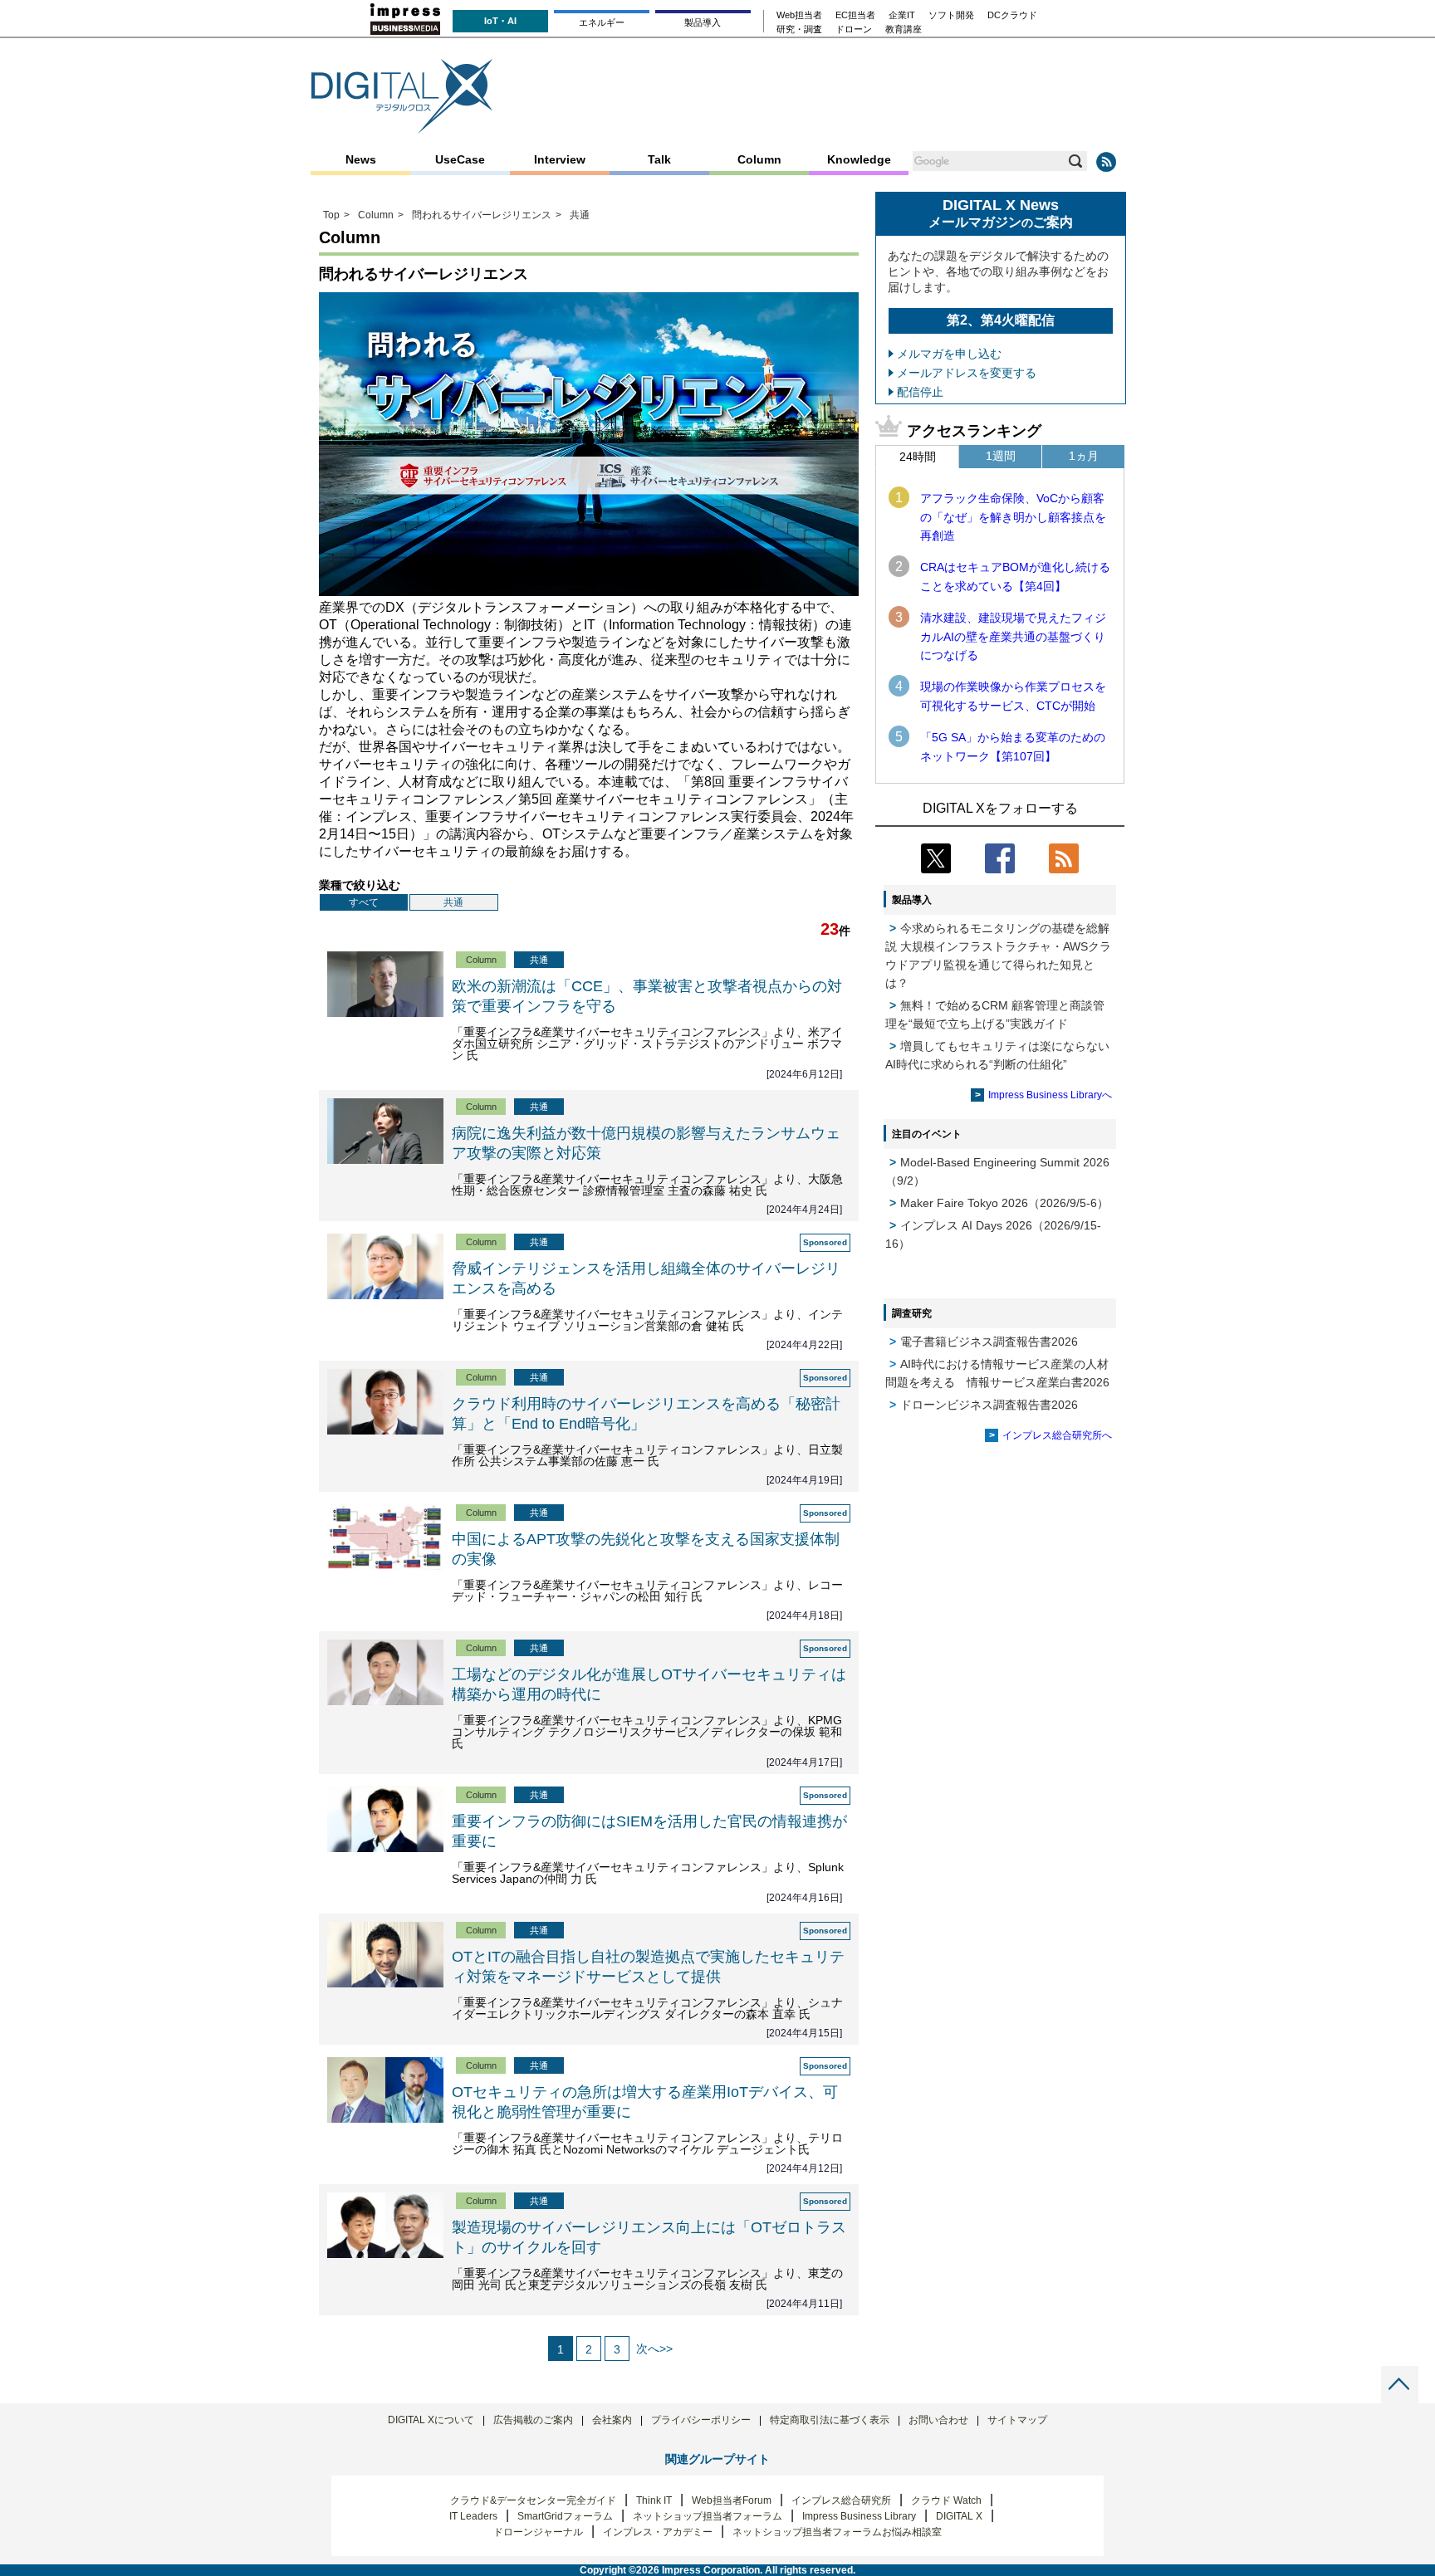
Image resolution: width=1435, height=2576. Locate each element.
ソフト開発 (951, 15)
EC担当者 (855, 15)
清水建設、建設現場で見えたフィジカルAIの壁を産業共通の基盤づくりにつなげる (1013, 636)
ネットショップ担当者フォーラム (708, 2516)
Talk (659, 159)
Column (759, 159)
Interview (560, 159)
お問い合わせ (938, 2420)
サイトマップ (1017, 2420)
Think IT (654, 2500)
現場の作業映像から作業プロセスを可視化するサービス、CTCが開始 (1013, 696)
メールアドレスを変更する (967, 373)
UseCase (460, 159)
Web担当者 (799, 15)
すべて (364, 902)
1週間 (1001, 456)
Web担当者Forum (732, 2500)
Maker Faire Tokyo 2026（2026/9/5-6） (1004, 1203)
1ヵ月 (1084, 456)
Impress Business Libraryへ (1050, 1095)
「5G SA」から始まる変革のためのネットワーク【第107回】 (1013, 746)
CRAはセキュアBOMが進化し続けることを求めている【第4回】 (1015, 576)
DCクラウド (1012, 15)
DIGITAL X (959, 2516)
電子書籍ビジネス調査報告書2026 (989, 1342)
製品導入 (703, 22)
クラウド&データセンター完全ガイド (533, 2500)
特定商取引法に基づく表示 (830, 2420)
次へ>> (654, 2349)
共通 (453, 902)
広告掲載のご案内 (533, 2420)
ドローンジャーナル (538, 2532)
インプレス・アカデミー (658, 2532)
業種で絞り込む (360, 885)
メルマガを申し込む (949, 354)
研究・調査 (799, 29)
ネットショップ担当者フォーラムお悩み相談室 (837, 2532)
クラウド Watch (946, 2500)
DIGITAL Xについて (431, 2420)
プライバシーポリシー (701, 2420)
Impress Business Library (859, 2516)
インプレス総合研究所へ (1057, 1435)
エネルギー (602, 22)
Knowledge (859, 159)
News (361, 159)
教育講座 (904, 29)
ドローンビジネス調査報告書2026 (989, 1405)
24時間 (918, 457)
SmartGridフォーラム (565, 2516)
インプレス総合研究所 (841, 2500)
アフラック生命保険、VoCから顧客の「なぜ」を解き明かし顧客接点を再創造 (1013, 517)
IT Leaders (473, 2516)
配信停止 (920, 392)
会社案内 (612, 2420)
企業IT (902, 15)
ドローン (854, 29)
